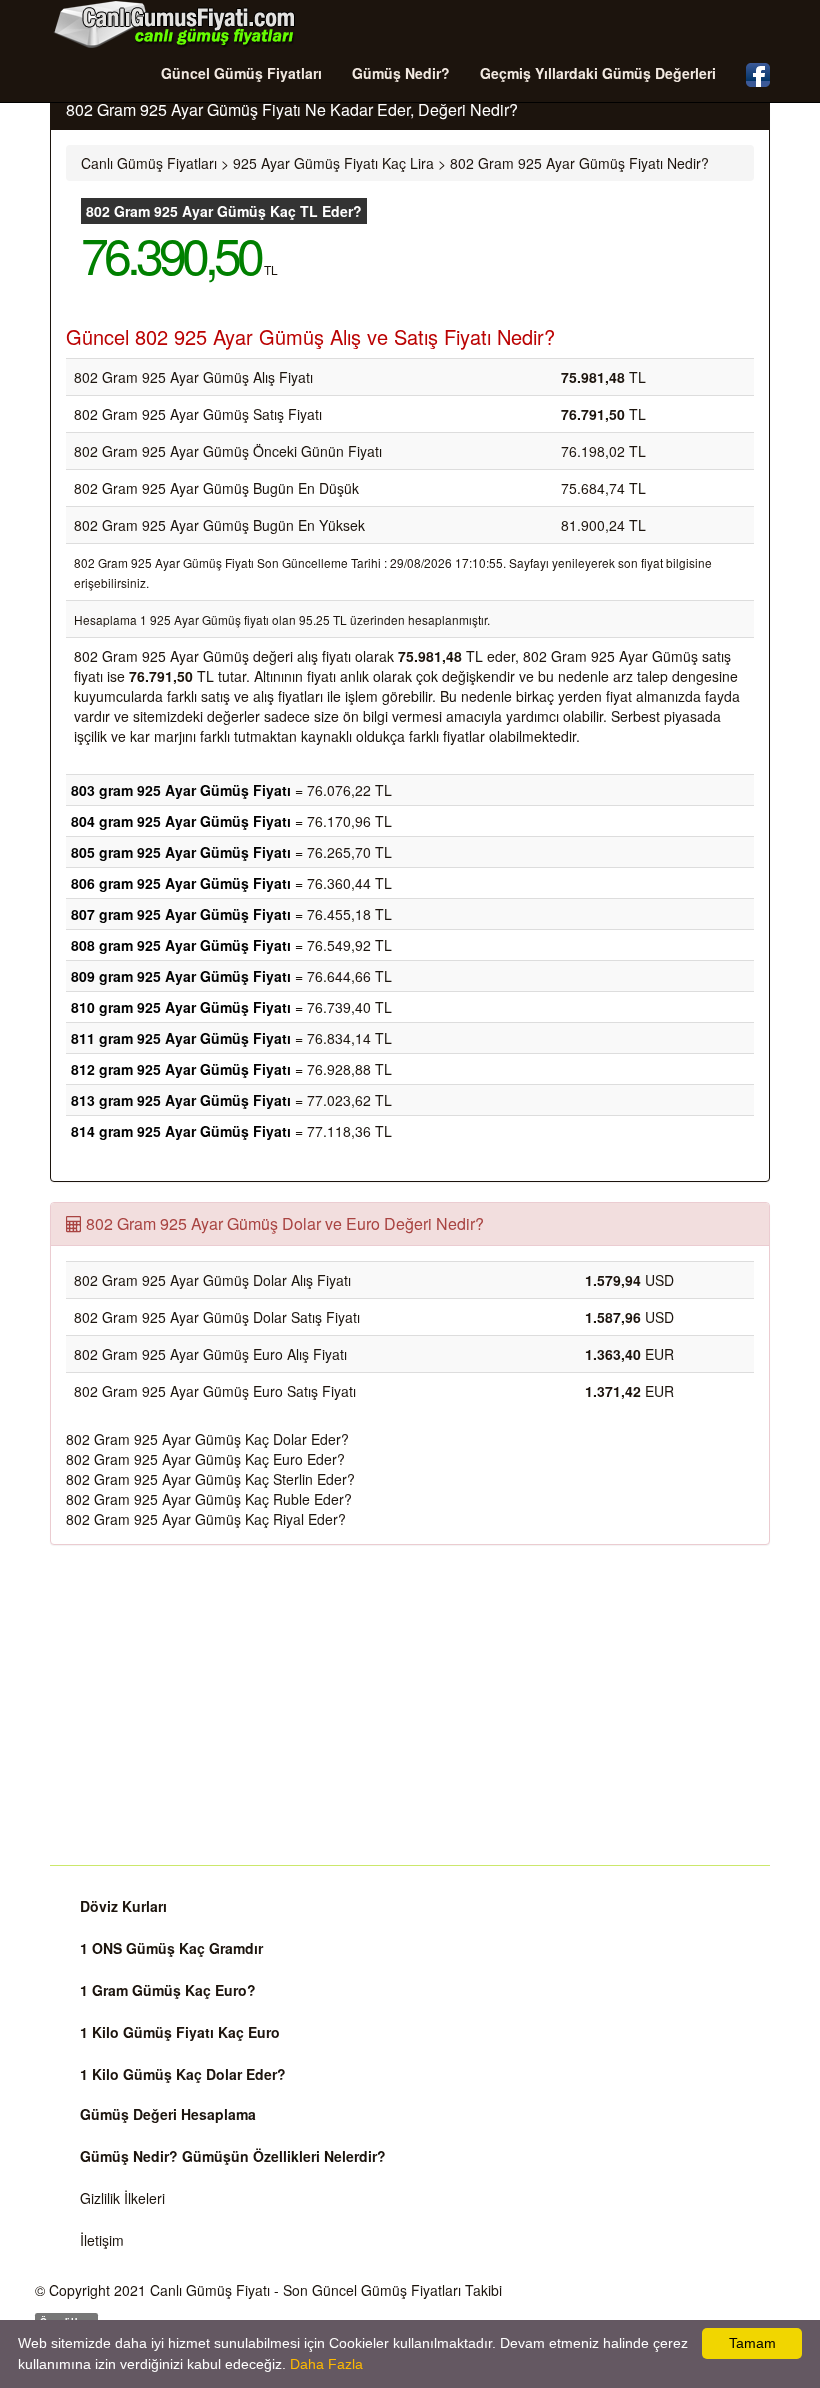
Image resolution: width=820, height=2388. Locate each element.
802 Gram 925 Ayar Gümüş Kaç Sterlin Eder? (210, 1479)
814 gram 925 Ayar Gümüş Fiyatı (181, 1131)
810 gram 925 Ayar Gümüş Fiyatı (181, 1007)
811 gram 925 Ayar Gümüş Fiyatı (181, 1038)
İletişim (102, 2240)
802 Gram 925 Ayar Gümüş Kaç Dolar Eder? (207, 1439)
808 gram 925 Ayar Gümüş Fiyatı (181, 945)
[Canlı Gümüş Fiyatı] (175, 24)
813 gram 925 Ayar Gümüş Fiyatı (181, 1100)
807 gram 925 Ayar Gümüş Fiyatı (181, 914)
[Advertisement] (410, 1705)
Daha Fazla (326, 2364)
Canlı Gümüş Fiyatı (210, 2290)
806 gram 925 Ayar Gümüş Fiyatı (181, 883)
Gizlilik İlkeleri (122, 2198)
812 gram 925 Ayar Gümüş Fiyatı (181, 1069)
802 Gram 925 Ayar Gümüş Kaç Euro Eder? (205, 1459)
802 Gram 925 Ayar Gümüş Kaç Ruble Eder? (209, 1499)
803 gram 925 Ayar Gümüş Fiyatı (181, 790)
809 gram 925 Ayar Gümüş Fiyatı (181, 976)
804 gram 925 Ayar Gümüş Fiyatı (181, 821)
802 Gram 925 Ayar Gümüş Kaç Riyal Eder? (206, 1519)
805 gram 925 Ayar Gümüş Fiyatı (181, 852)
